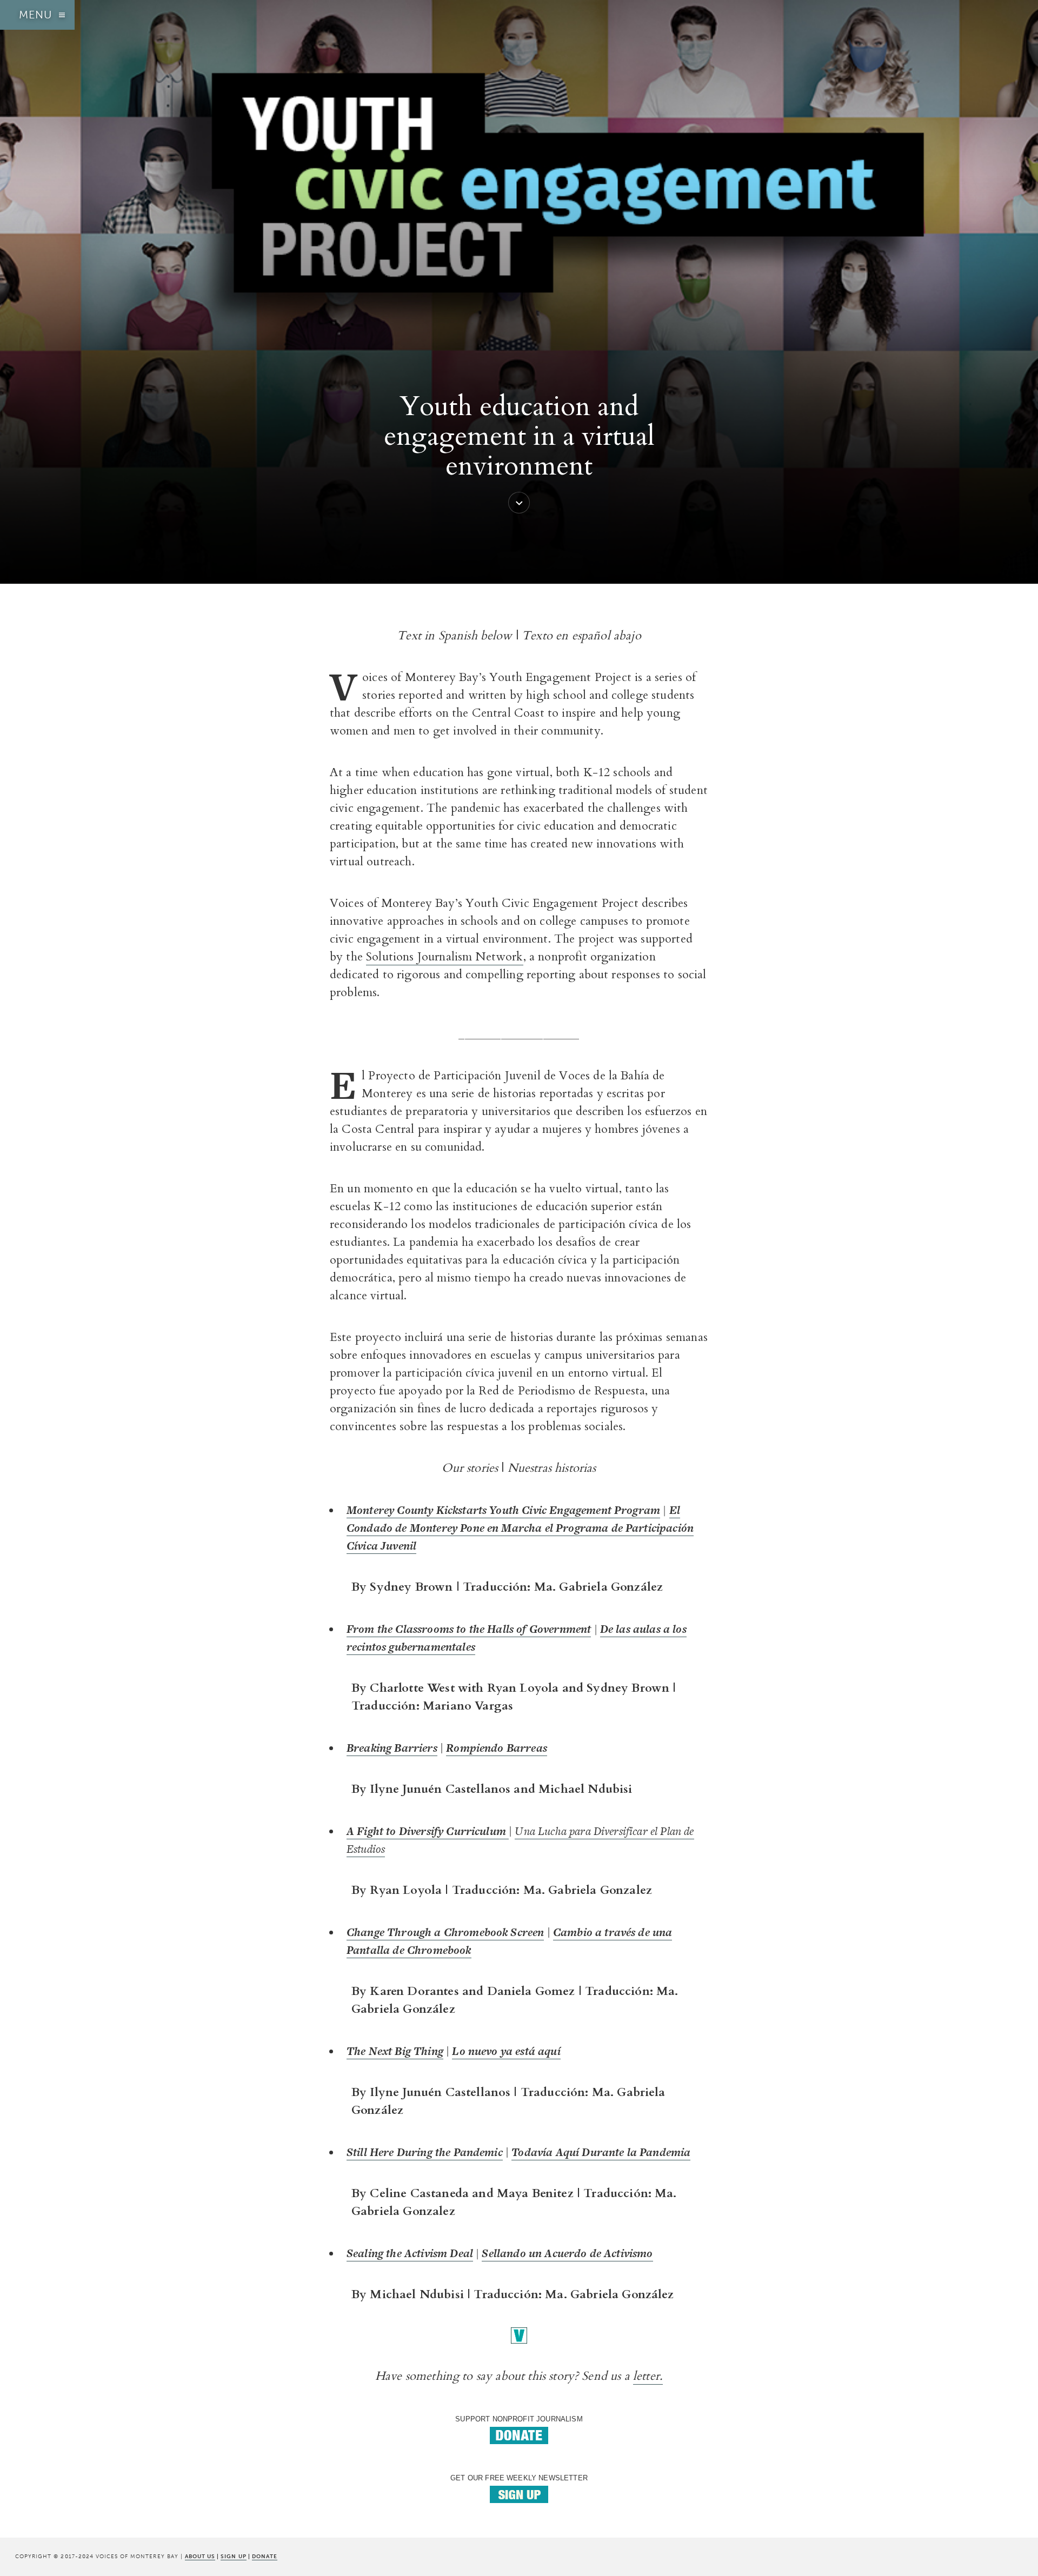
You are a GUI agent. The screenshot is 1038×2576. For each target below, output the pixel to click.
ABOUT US (200, 2556)
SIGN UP (233, 2556)
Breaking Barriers (392, 1748)
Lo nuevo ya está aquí (506, 2051)
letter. (648, 2376)
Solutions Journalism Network (444, 957)
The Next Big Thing (395, 2051)
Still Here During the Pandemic (425, 2152)
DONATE (265, 2556)
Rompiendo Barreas (497, 1748)
